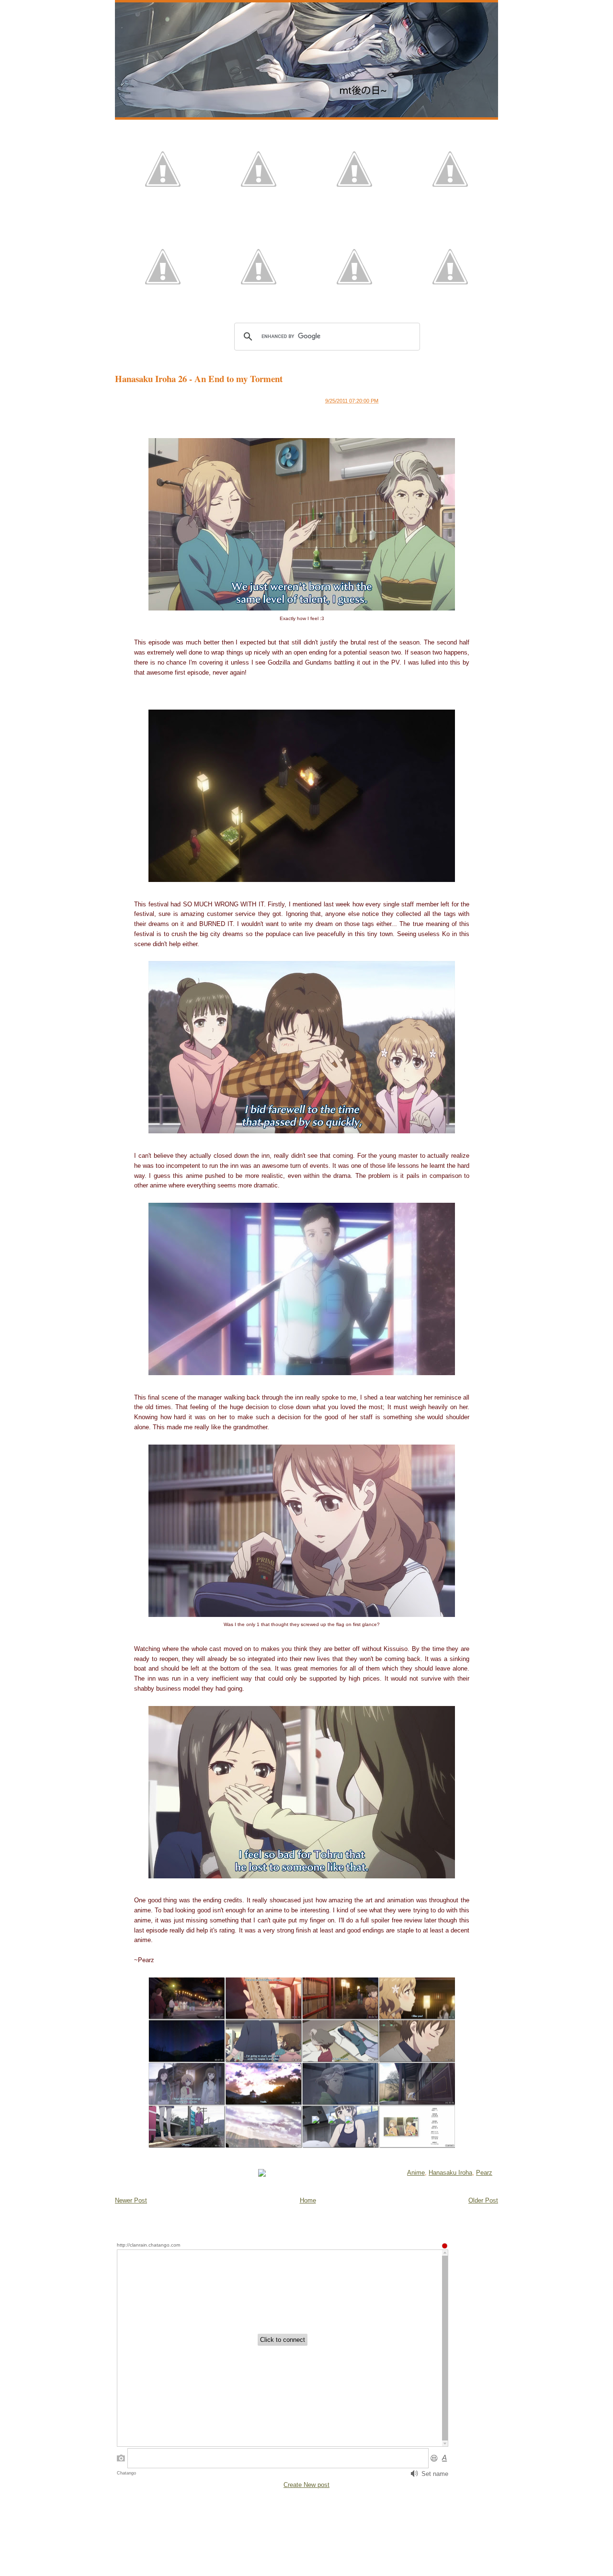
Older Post (483, 2200)
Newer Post (131, 2200)
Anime (416, 2173)
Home (308, 2200)
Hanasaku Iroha (450, 2173)
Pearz (484, 2173)
